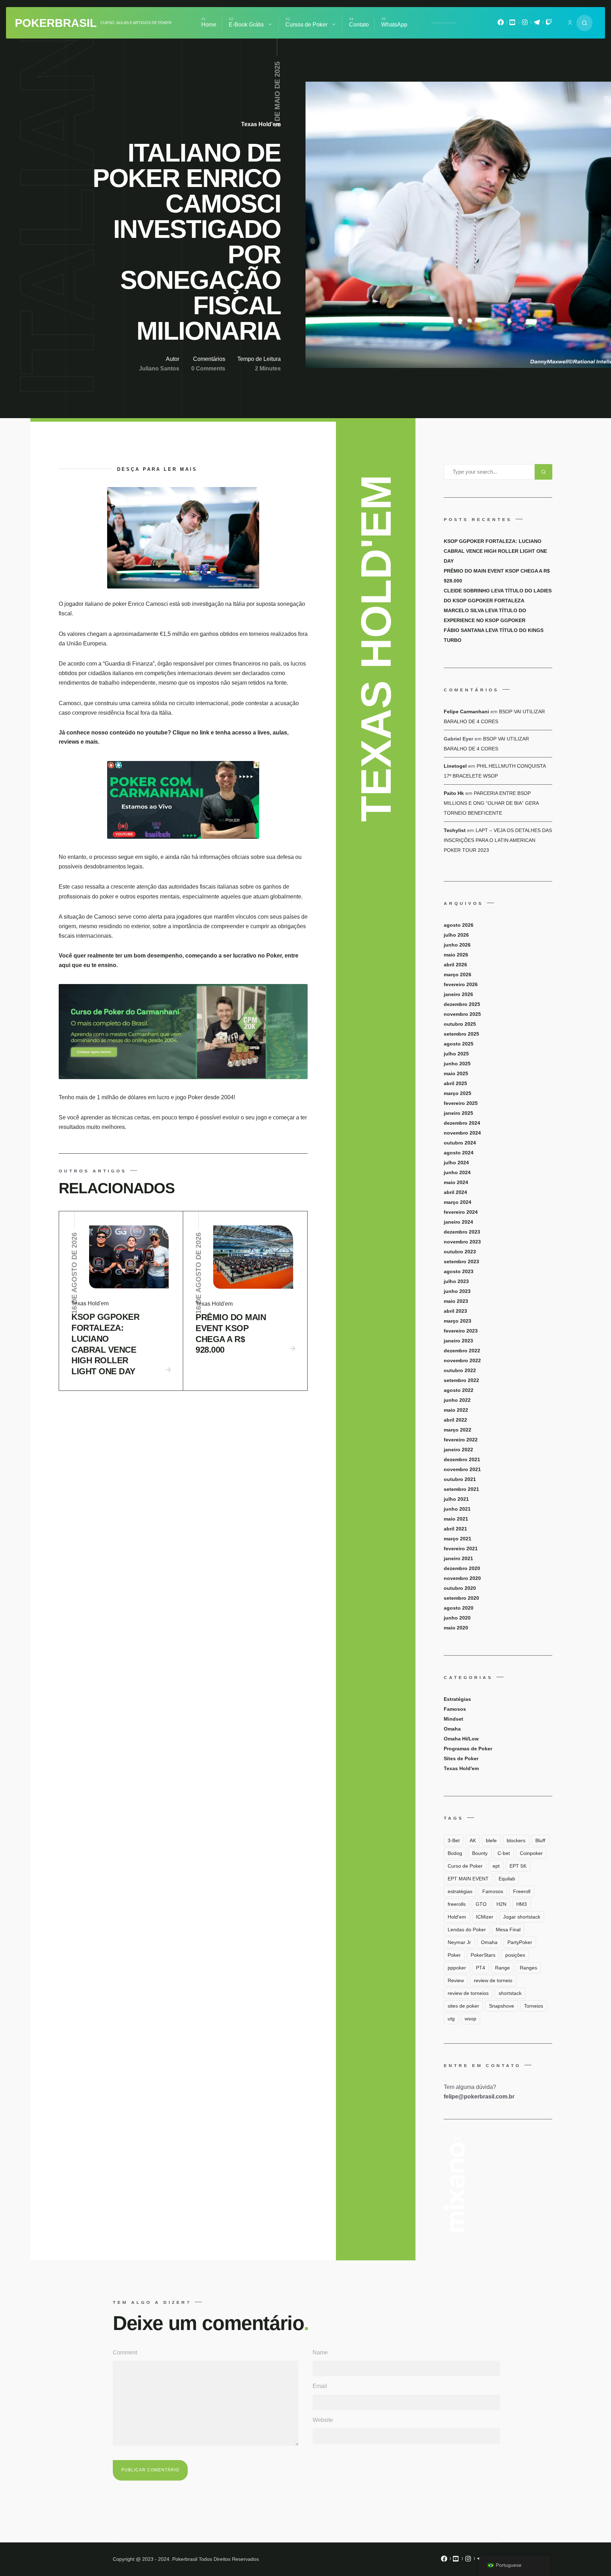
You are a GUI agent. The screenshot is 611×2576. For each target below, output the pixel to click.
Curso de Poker (465, 1866)
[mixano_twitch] (549, 24)
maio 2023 (456, 1301)
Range (502, 1968)
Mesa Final (508, 1930)
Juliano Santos (159, 368)
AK (473, 1840)
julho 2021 (456, 1499)
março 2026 (458, 974)
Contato (359, 25)
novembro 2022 (462, 1360)
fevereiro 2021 (461, 1548)
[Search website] (584, 23)
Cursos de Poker (306, 25)
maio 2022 (456, 1410)
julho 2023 (456, 1281)
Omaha (452, 1729)
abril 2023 (455, 1311)
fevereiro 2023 (461, 1331)
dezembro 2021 (462, 1459)
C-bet (504, 1853)
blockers (516, 1840)
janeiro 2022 (458, 1450)
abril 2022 (455, 1420)
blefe (491, 1840)
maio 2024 (456, 1182)
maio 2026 (456, 955)
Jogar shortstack (522, 1917)
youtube (156, 733)
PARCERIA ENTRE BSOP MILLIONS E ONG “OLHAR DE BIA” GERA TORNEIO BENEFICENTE (491, 803)
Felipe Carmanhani (466, 712)
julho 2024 (456, 1163)
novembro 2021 (462, 1469)
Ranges (528, 1968)
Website (323, 2420)
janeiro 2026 (458, 994)
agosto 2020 (459, 1608)
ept (496, 1866)
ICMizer (485, 1917)
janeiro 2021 (458, 1558)
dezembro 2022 (462, 1351)
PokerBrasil (56, 23)
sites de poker (463, 2006)
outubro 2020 (460, 1588)
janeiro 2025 (458, 1113)
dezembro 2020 (462, 1568)
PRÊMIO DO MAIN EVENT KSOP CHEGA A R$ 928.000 (231, 1333)
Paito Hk (454, 793)
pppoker (457, 1968)
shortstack (510, 1993)
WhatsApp (394, 25)
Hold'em (457, 1917)
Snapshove (502, 2006)
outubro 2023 (460, 1252)
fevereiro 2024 (461, 1212)
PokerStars (483, 1955)
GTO (481, 1904)
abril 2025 (455, 1083)
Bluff (540, 1840)
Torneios (534, 2006)
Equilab (507, 1879)
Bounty (480, 1853)
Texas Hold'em (261, 124)
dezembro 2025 (462, 1004)
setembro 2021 (461, 1489)
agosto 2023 (459, 1271)
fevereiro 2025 (461, 1103)
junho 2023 (457, 1291)
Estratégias (457, 1699)
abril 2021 (455, 1529)
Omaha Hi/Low (461, 1739)
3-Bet (454, 1840)
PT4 (481, 1968)
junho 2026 (457, 945)
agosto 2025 (459, 1044)
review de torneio (493, 1980)
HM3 (522, 1904)
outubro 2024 (460, 1143)
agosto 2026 (459, 925)
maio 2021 (456, 1519)
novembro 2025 (462, 1014)
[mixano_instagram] (525, 24)
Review (456, 1980)
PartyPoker (520, 1942)
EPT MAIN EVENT (468, 1879)
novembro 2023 (462, 1242)
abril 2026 (455, 965)
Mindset (453, 1719)
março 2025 (458, 1093)
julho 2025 (456, 1054)
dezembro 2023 (462, 1232)
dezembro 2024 (462, 1123)
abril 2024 (455, 1192)
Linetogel (455, 766)
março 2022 (458, 1430)
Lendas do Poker (467, 1930)
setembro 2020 (461, 1598)
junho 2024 (457, 1172)
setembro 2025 (461, 1034)
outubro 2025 (460, 1024)
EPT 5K (518, 1866)
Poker (454, 1955)
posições (515, 1955)
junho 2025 (457, 1064)
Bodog (455, 1853)
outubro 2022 (460, 1370)
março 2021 (458, 1539)
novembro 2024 (462, 1133)
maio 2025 (456, 1073)
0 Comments (208, 368)
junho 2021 (457, 1509)
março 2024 (458, 1202)
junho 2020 (457, 1618)
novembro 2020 (462, 1578)
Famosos (455, 1709)
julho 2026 (456, 935)
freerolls (457, 1904)
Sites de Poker (461, 1758)
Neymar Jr (459, 1942)
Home (209, 25)
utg (451, 2019)
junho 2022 (457, 1400)
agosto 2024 (459, 1153)
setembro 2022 (461, 1380)
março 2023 (458, 1321)
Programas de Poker (468, 1749)
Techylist (455, 830)
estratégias (460, 1891)
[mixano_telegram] (537, 24)
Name (320, 2352)
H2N (501, 1904)
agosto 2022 (459, 1390)
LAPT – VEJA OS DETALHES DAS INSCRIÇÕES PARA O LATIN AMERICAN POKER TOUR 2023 (498, 840)
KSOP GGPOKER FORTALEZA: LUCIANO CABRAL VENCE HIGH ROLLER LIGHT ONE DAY (105, 1344)
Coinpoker (531, 1853)
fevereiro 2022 (461, 1440)
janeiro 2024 (458, 1222)
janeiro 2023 (458, 1341)
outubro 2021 (460, 1479)
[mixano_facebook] (501, 24)
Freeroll (522, 1891)
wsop (470, 2019)
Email (320, 2386)
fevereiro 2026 (461, 984)
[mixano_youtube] (513, 24)
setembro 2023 (461, 1261)
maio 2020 (456, 1628)
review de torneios (468, 1993)
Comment (125, 2352)
